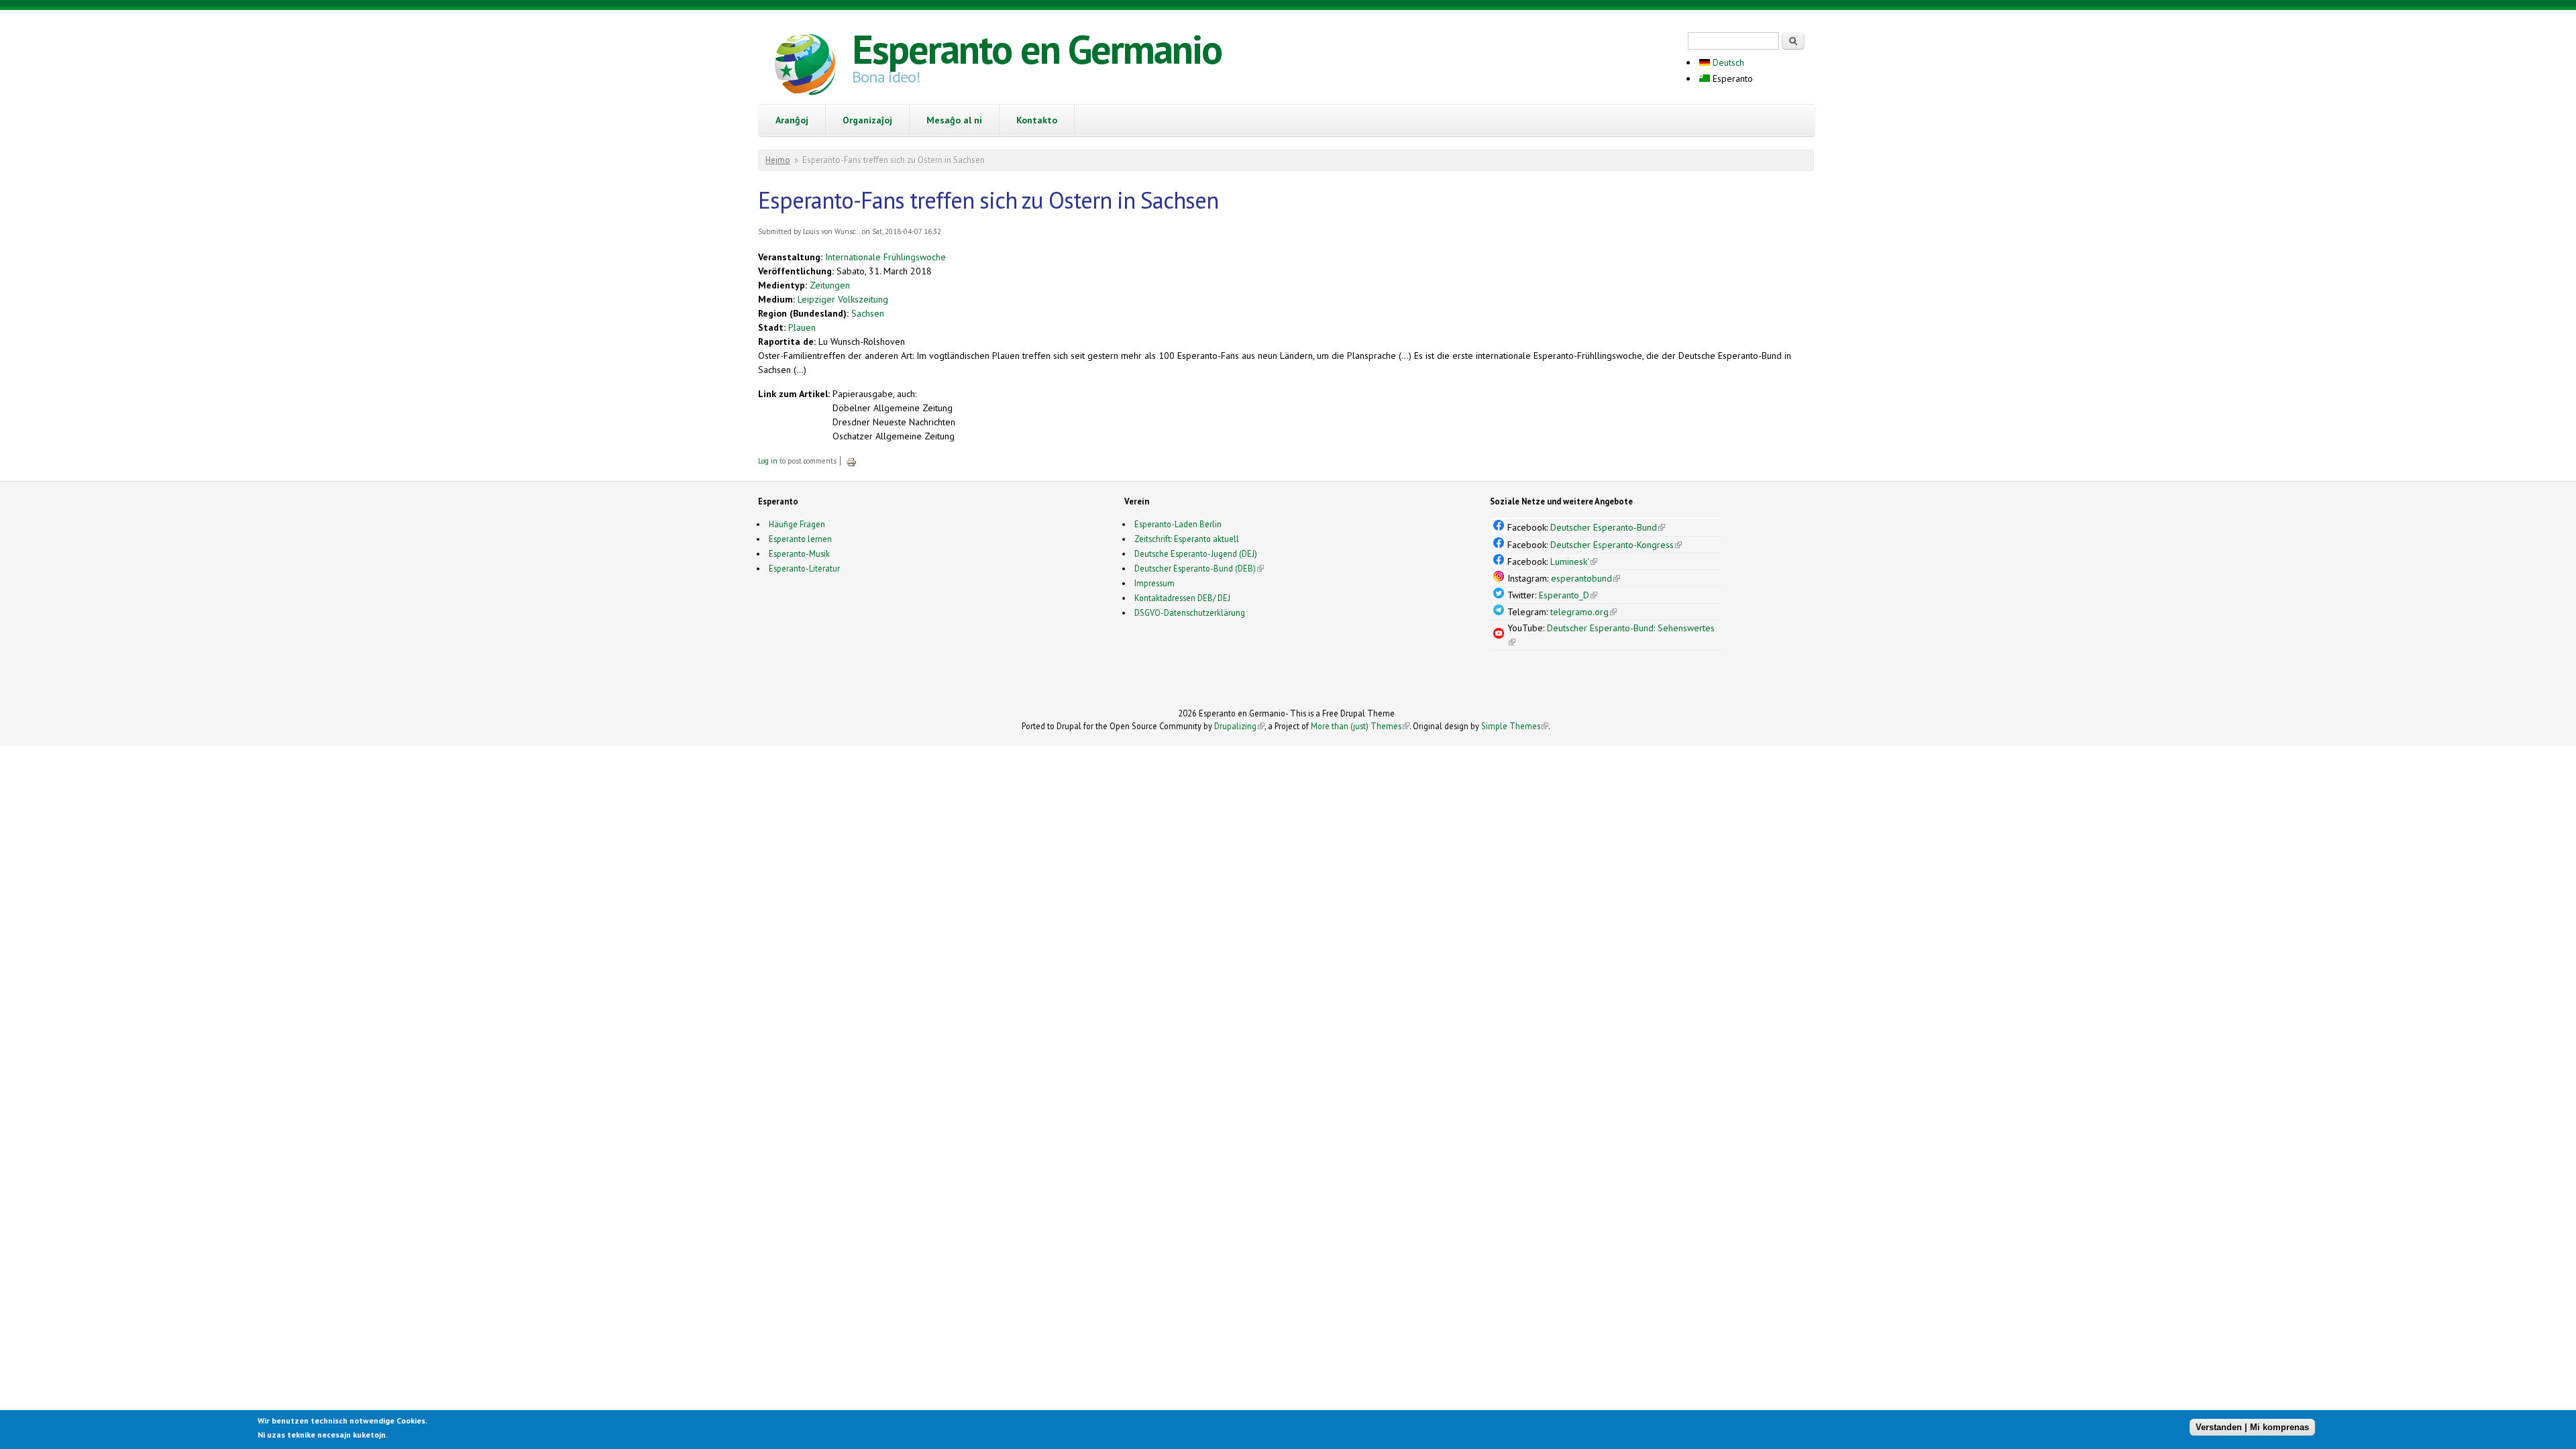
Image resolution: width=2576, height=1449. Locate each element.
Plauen (802, 327)
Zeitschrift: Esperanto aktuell (1187, 539)
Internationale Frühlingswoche (885, 257)
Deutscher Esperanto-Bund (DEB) (1195, 568)
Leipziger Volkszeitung (843, 299)
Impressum (1155, 583)
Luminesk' (1574, 561)
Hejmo (778, 160)
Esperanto (1731, 78)
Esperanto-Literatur (804, 568)
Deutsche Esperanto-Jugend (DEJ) (1196, 553)
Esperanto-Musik (799, 553)
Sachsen (868, 313)
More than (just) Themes (1360, 726)
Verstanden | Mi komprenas (2252, 1427)
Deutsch (1727, 62)
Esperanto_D (1568, 595)
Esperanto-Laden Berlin (1178, 524)
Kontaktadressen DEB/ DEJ (1182, 598)
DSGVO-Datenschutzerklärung (1190, 612)
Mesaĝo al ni (954, 120)
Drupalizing (1239, 726)
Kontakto (1037, 120)
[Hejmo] (805, 66)
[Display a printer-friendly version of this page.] (851, 461)
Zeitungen (830, 285)
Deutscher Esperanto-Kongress (1616, 545)
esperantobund (1586, 578)
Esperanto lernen (800, 539)
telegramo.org (1584, 612)
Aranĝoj (792, 120)
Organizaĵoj (867, 120)
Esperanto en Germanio (1037, 49)
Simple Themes (1515, 726)
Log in (768, 461)
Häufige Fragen (797, 524)
